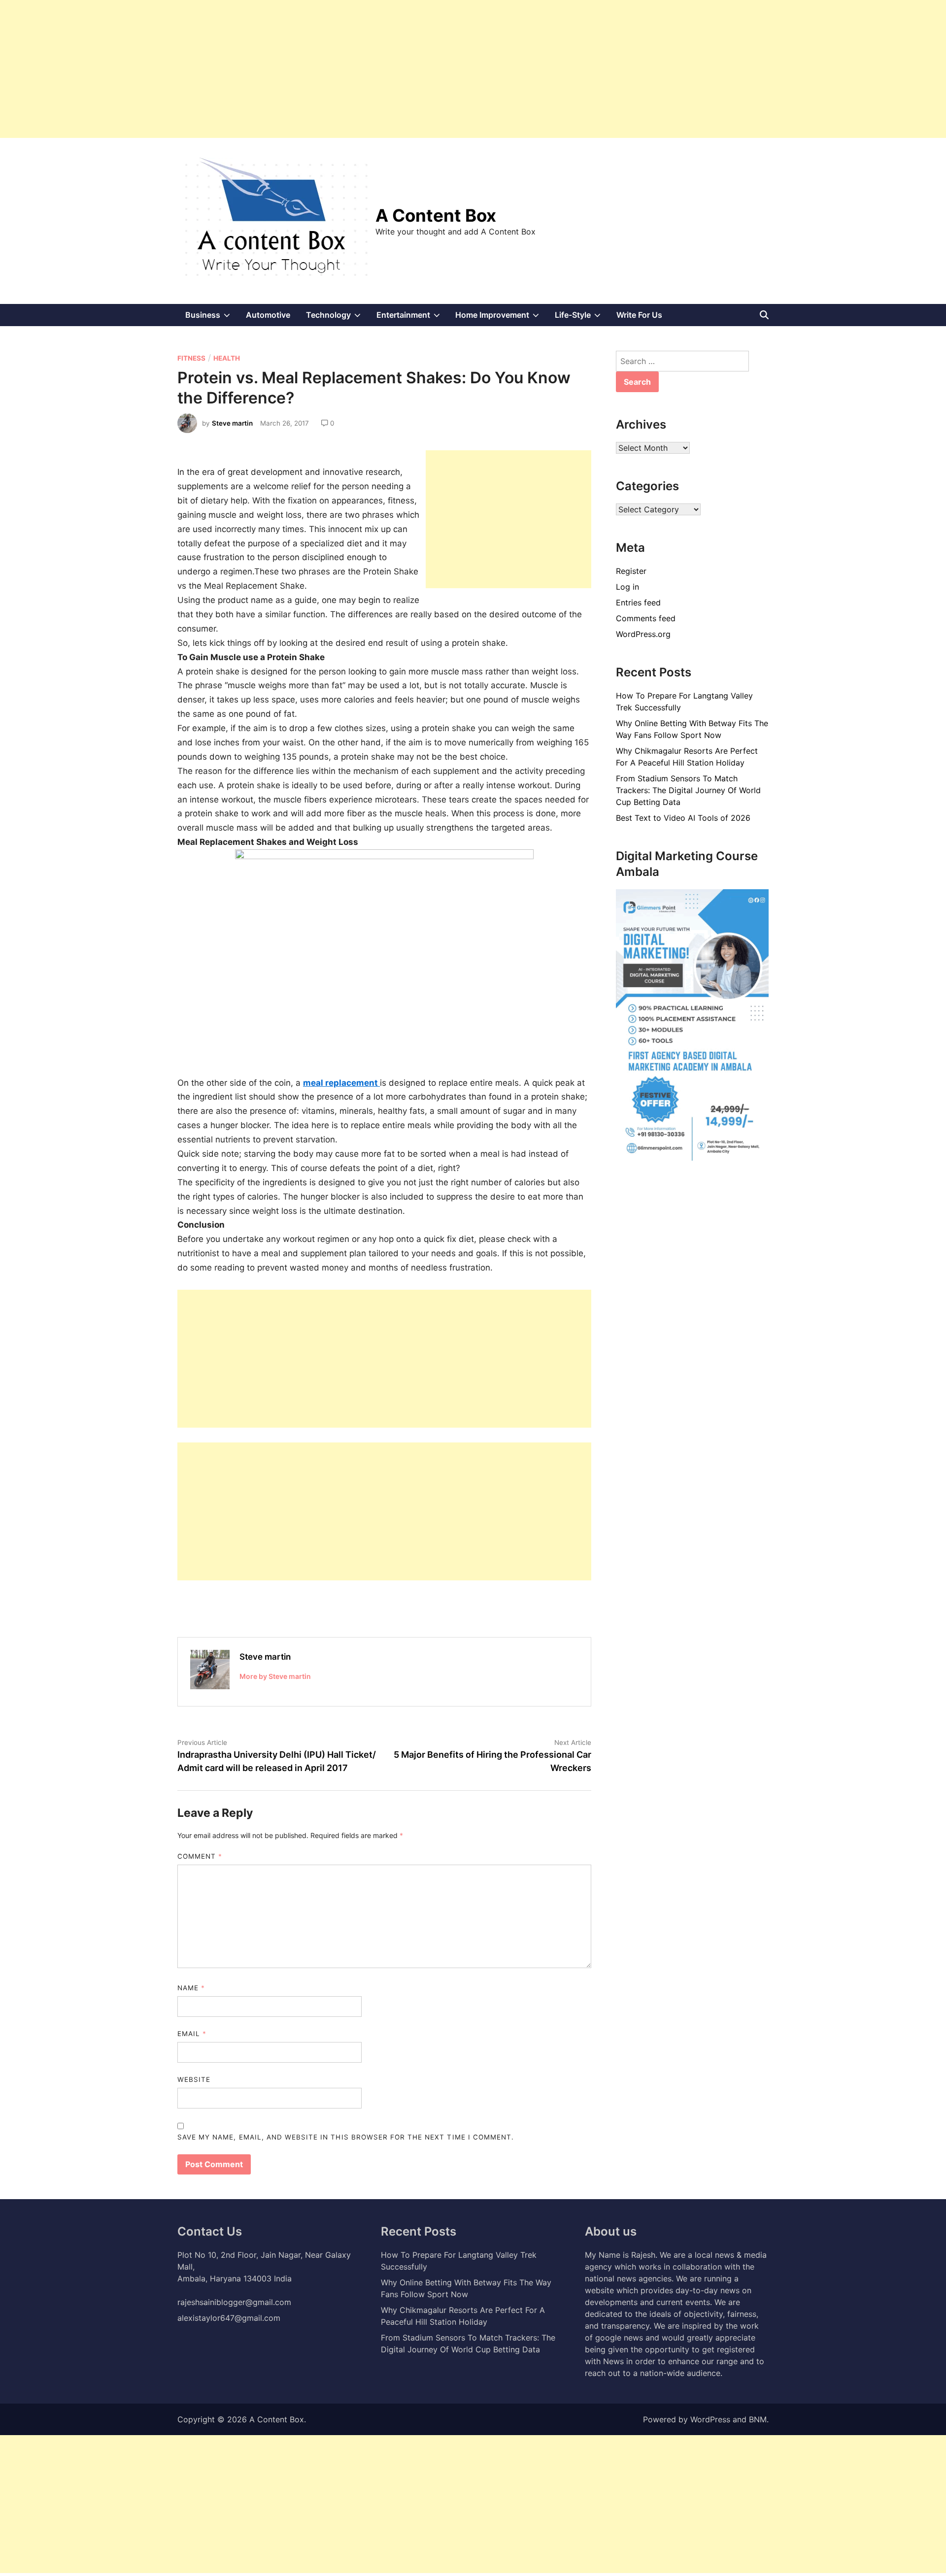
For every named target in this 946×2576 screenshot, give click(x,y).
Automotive (268, 315)
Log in (627, 587)
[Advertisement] (296, 69)
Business (212, 318)
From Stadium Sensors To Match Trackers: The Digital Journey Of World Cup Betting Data (688, 790)
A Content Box (436, 215)
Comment (200, 1856)
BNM (758, 2419)
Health (227, 358)
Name (191, 1988)
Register (631, 571)
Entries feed (638, 602)
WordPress (710, 2419)
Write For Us (639, 315)
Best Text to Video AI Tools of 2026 (683, 818)
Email (192, 2034)
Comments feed (646, 618)
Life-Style (582, 318)
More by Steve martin (275, 1676)
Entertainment (412, 318)
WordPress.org (643, 634)
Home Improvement (501, 318)
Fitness (191, 358)
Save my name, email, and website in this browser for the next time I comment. (346, 2137)
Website (194, 2079)
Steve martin (232, 423)
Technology (337, 318)
